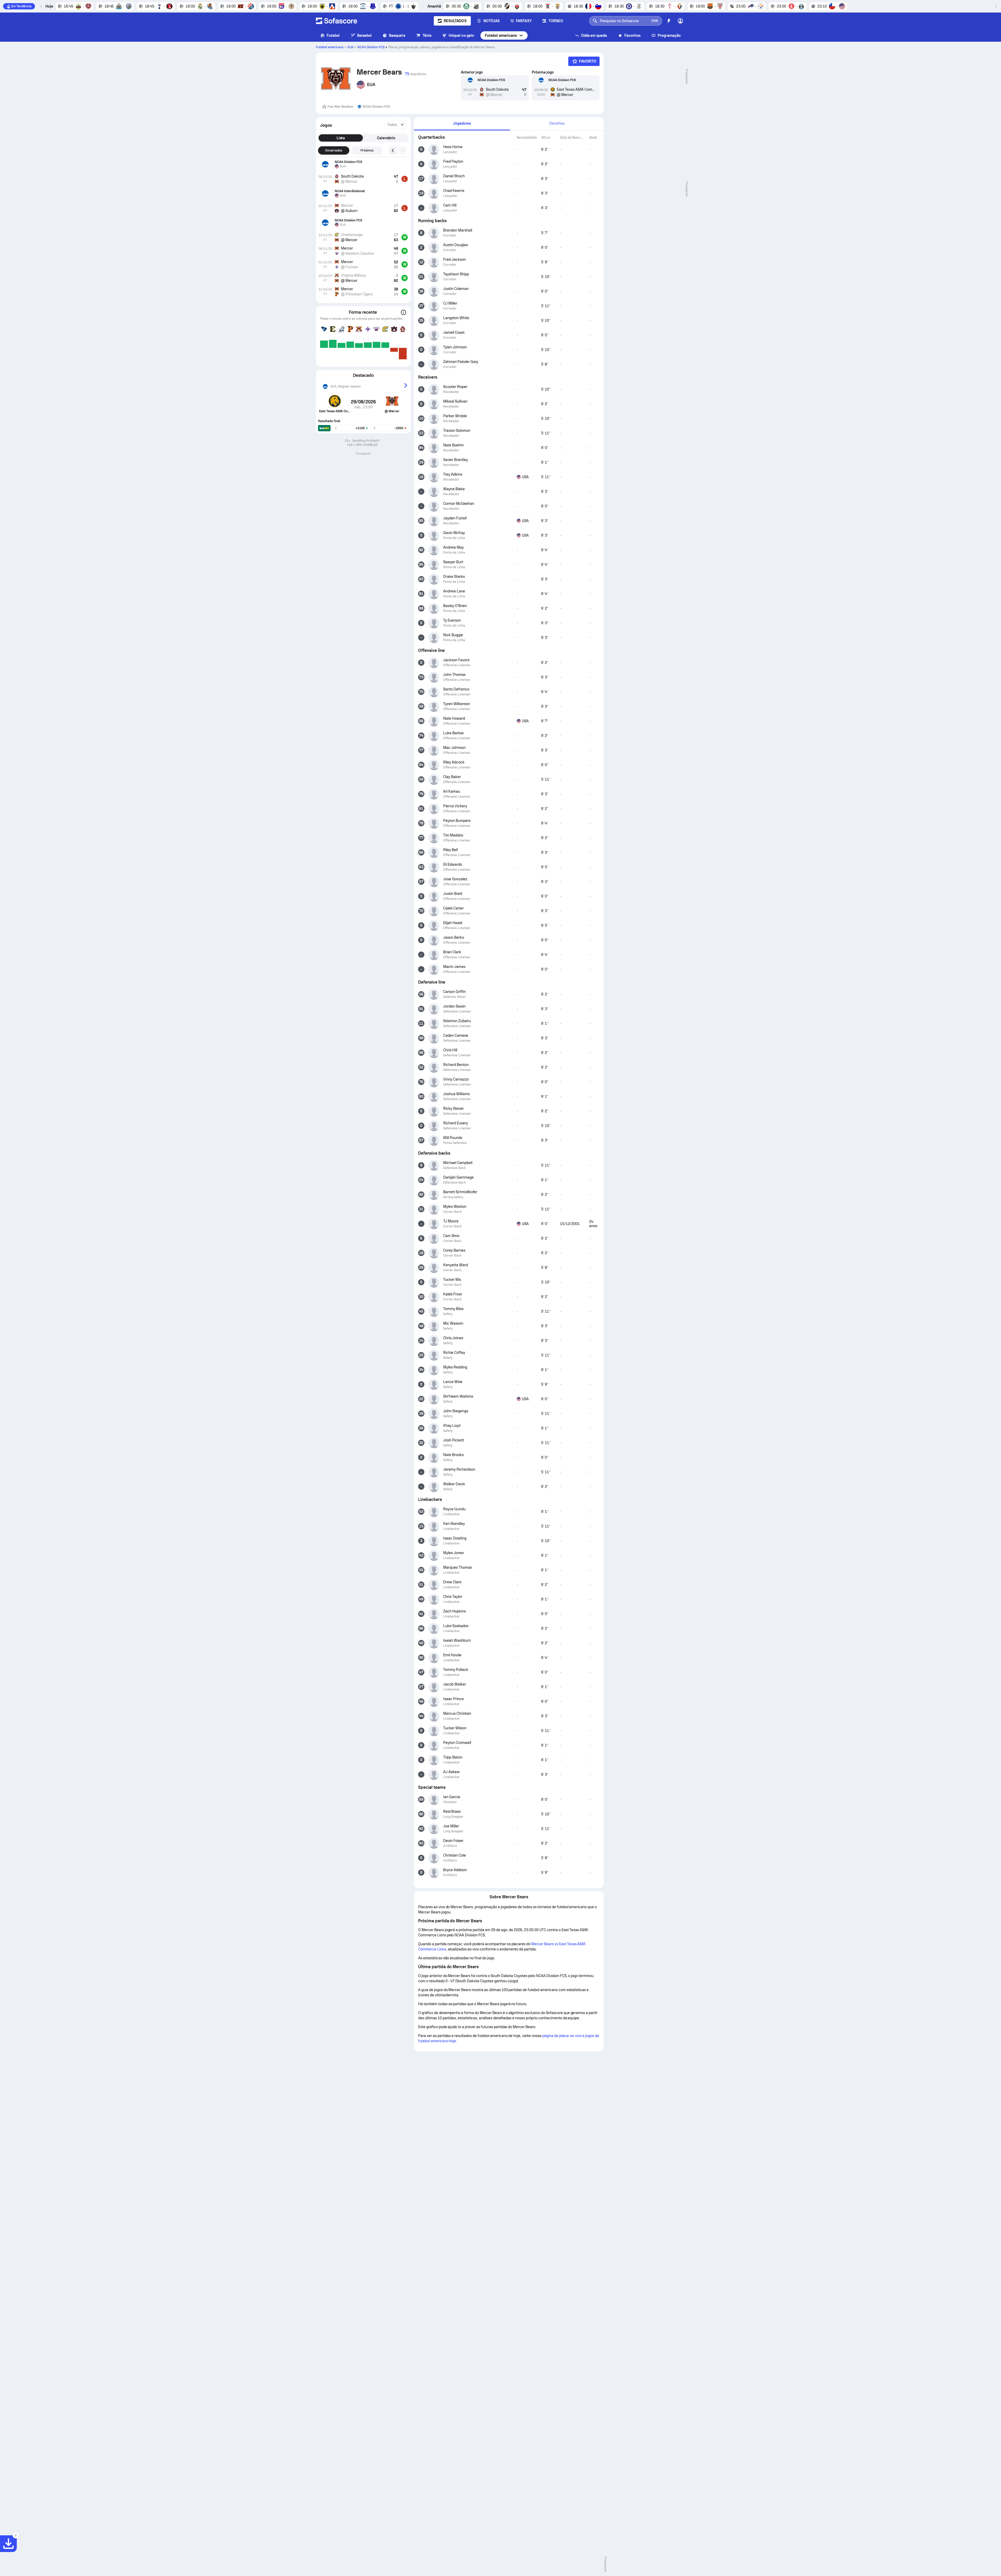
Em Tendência (21, 6)
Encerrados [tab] (334, 150)
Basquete (397, 35)
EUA (350, 47)
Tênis (427, 35)
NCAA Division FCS (371, 47)
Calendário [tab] (386, 138)
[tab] (462, 124)
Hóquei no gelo (461, 35)
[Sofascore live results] (337, 21)
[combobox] (396, 125)
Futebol (333, 35)
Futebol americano (501, 35)
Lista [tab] (341, 138)
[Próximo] (996, 6)
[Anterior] (41, 6)
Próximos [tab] (367, 150)
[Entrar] (680, 21)
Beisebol (365, 35)
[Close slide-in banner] (16, 2535)
